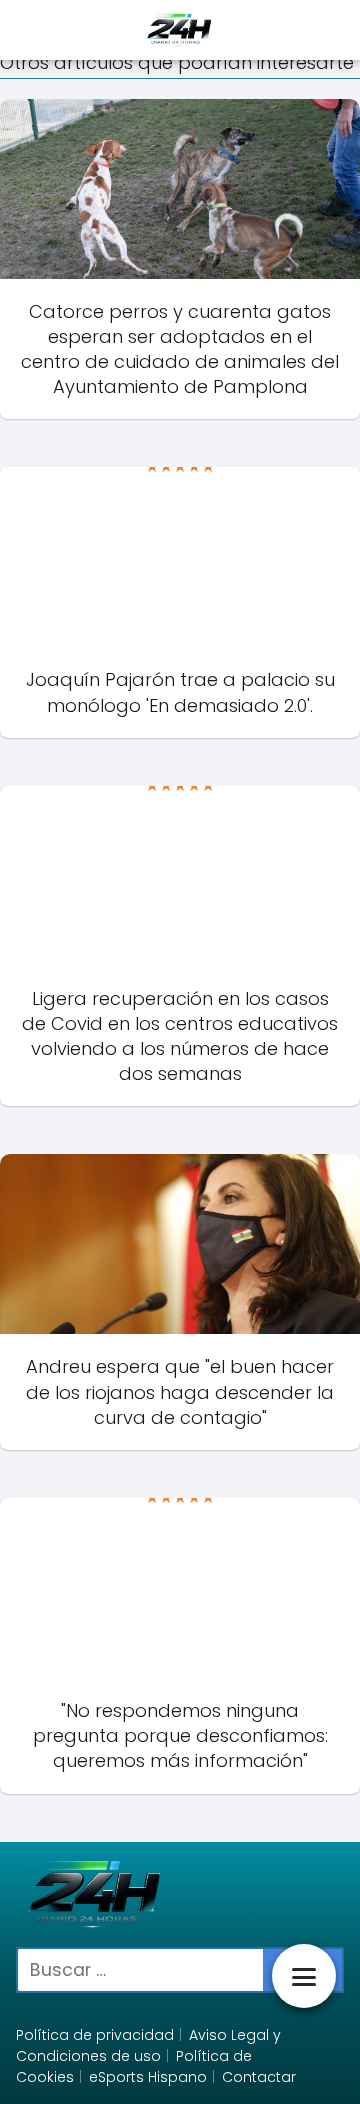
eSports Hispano (148, 2077)
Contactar (259, 2077)
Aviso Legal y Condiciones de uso (148, 2045)
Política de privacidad (95, 2035)
